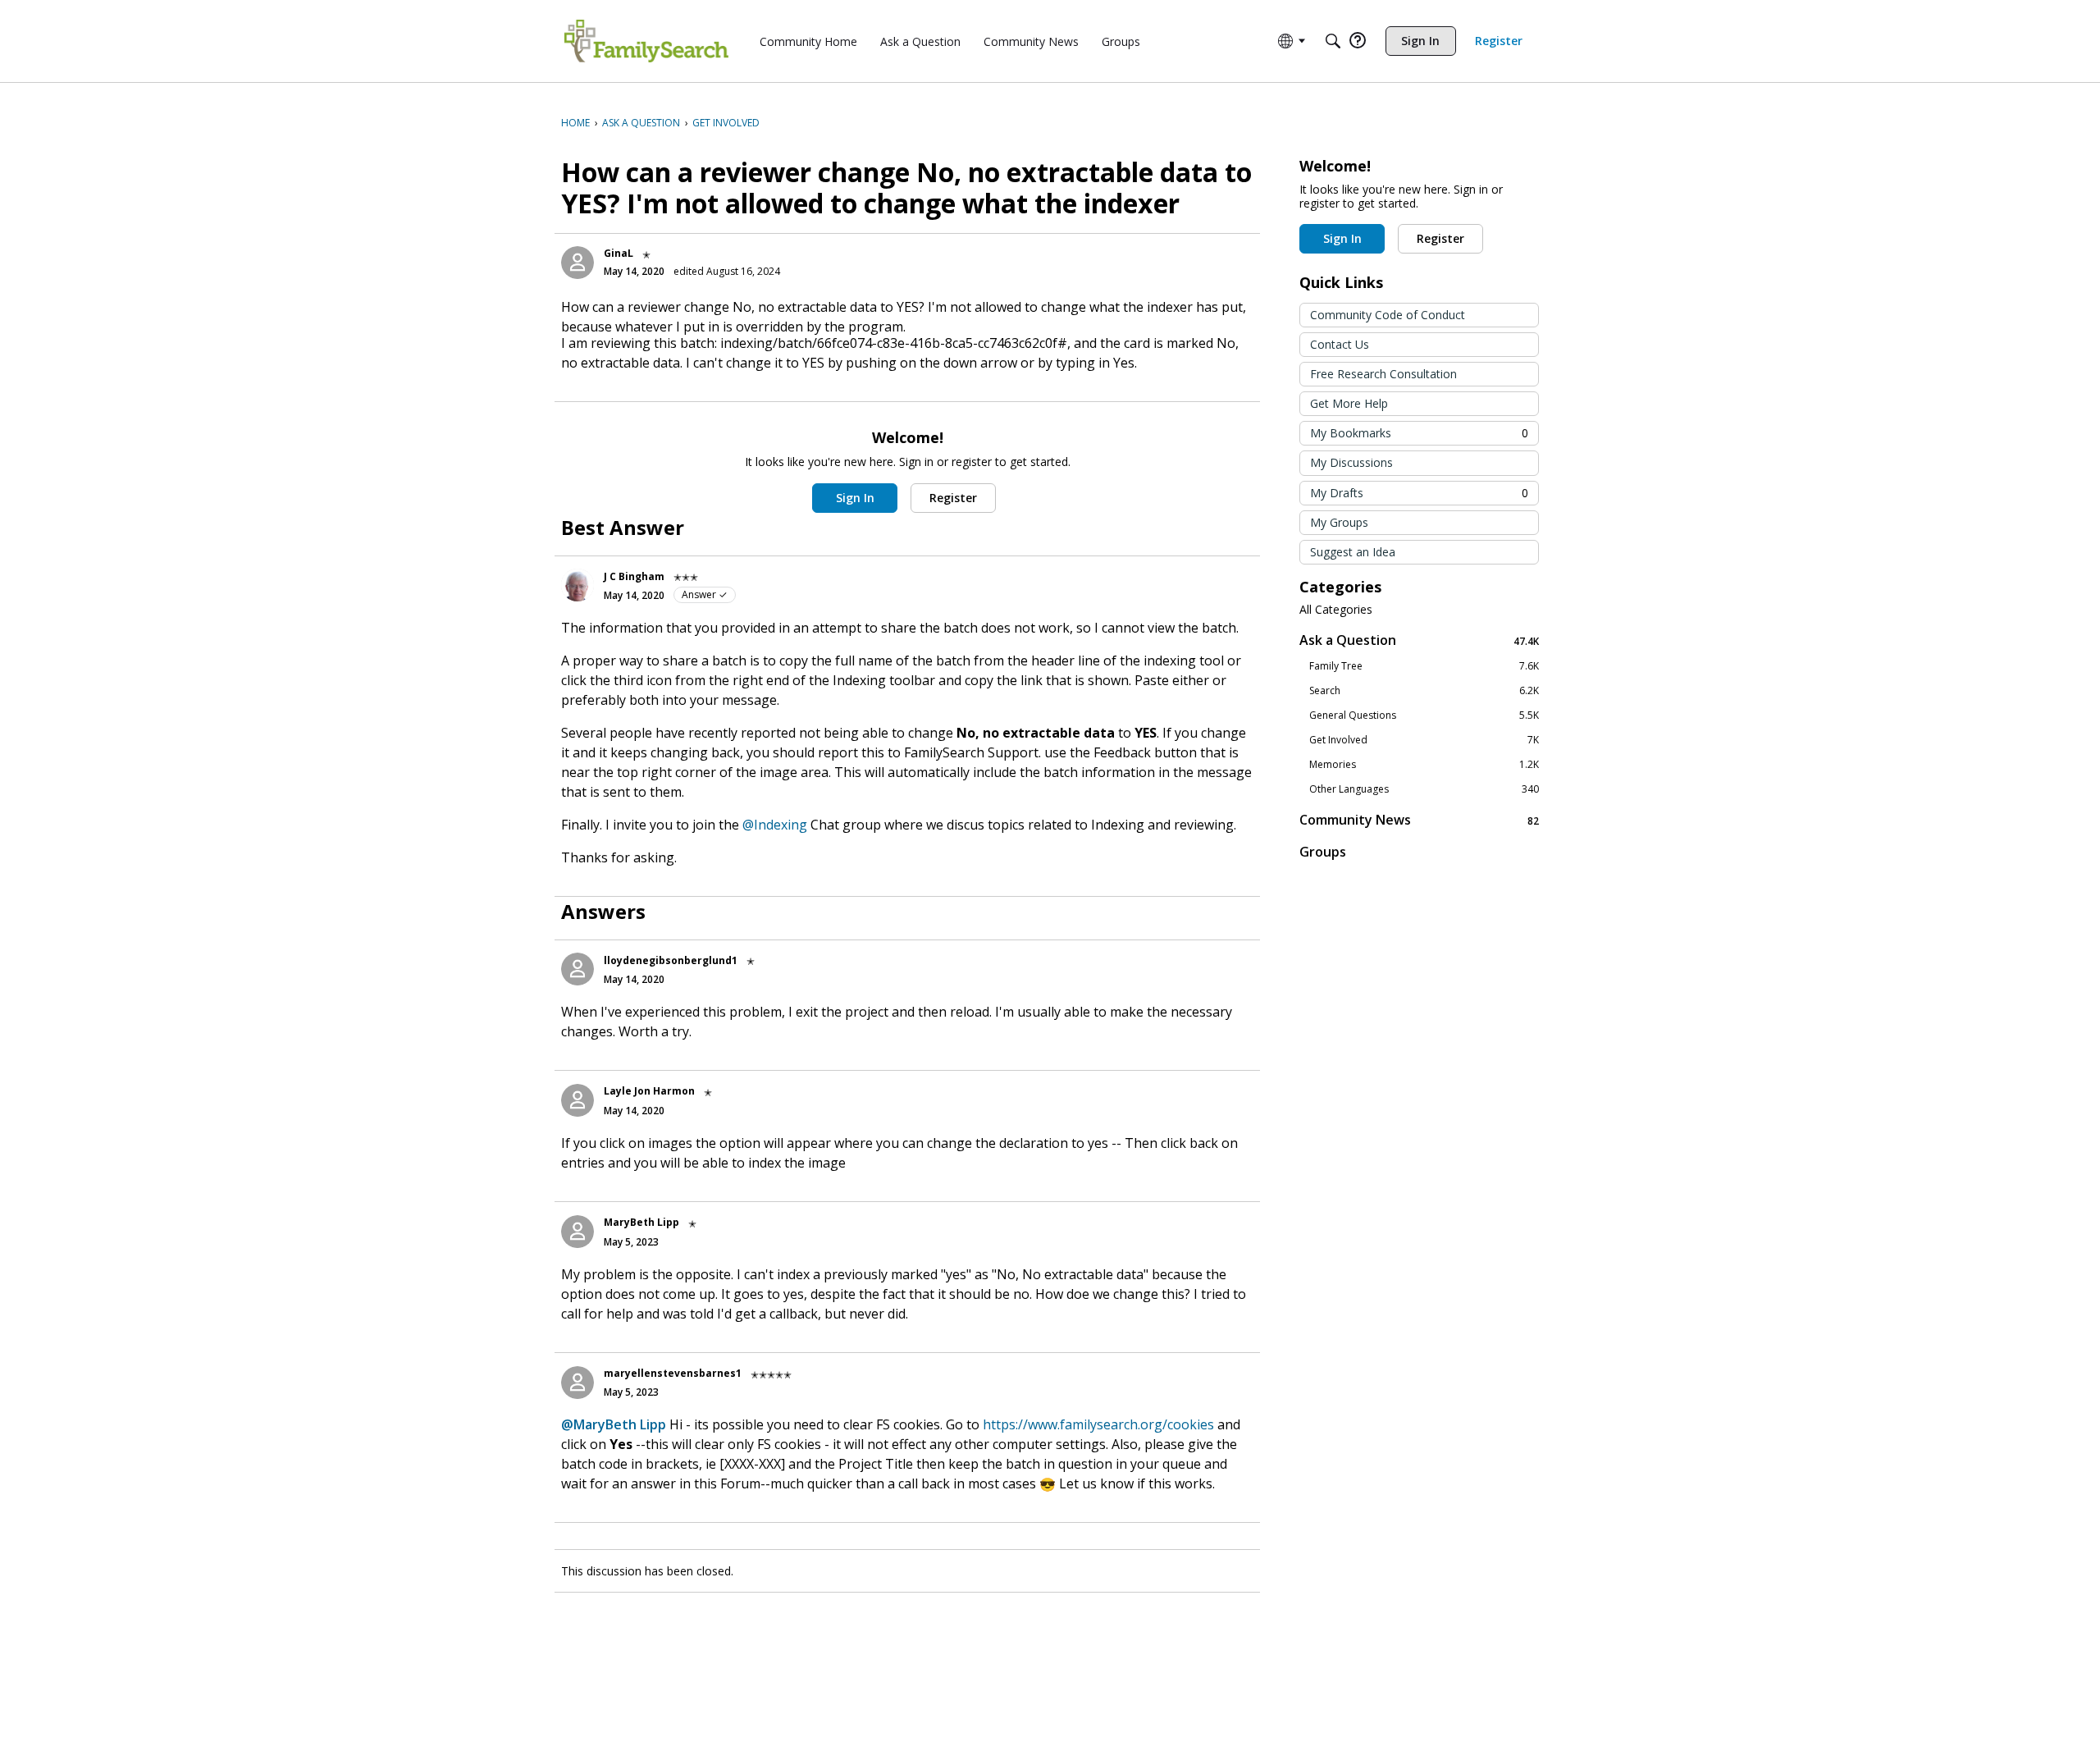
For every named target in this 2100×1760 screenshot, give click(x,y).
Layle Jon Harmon (649, 1091)
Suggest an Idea (1353, 552)
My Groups (1339, 522)
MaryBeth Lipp (641, 1222)
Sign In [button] (855, 498)
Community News (1419, 820)
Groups (1323, 852)
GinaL (619, 253)
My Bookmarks (1419, 433)
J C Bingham (634, 576)
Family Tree (1424, 666)
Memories (1424, 765)
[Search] (1333, 41)
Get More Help (1349, 403)
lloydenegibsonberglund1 (671, 960)
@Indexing (775, 825)
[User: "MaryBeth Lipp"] (577, 1232)
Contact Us (1340, 344)
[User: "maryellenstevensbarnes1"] (577, 1383)
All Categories (1336, 610)
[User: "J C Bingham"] (577, 585)
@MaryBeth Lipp (614, 1424)
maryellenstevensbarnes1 (673, 1373)
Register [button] (953, 498)
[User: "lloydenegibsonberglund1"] (577, 969)
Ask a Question (1419, 640)
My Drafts (1419, 493)
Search (1424, 691)
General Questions (1424, 715)
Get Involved (1424, 740)
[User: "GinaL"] (577, 263)
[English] (646, 41)
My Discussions (1351, 462)
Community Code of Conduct (1388, 315)
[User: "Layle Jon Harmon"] (577, 1100)
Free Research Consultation (1383, 374)
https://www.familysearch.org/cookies (1098, 1424)
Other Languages (1424, 789)
